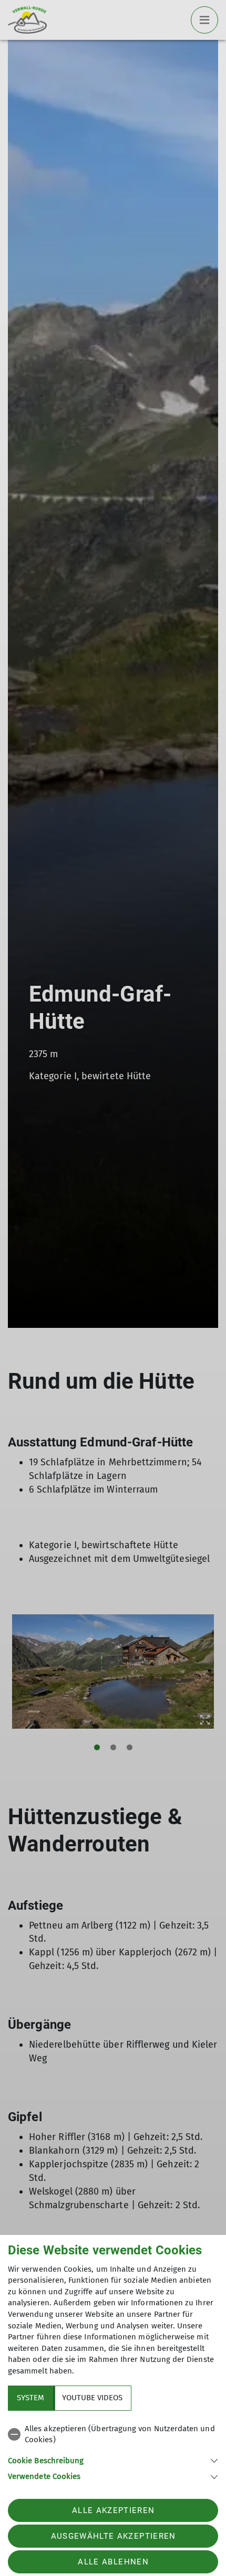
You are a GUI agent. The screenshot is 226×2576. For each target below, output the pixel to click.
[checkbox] (113, 2435)
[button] (113, 2460)
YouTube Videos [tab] (92, 2398)
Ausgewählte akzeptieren (114, 2536)
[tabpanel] (113, 2451)
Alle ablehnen (113, 2562)
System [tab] (30, 2398)
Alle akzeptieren (113, 2510)
